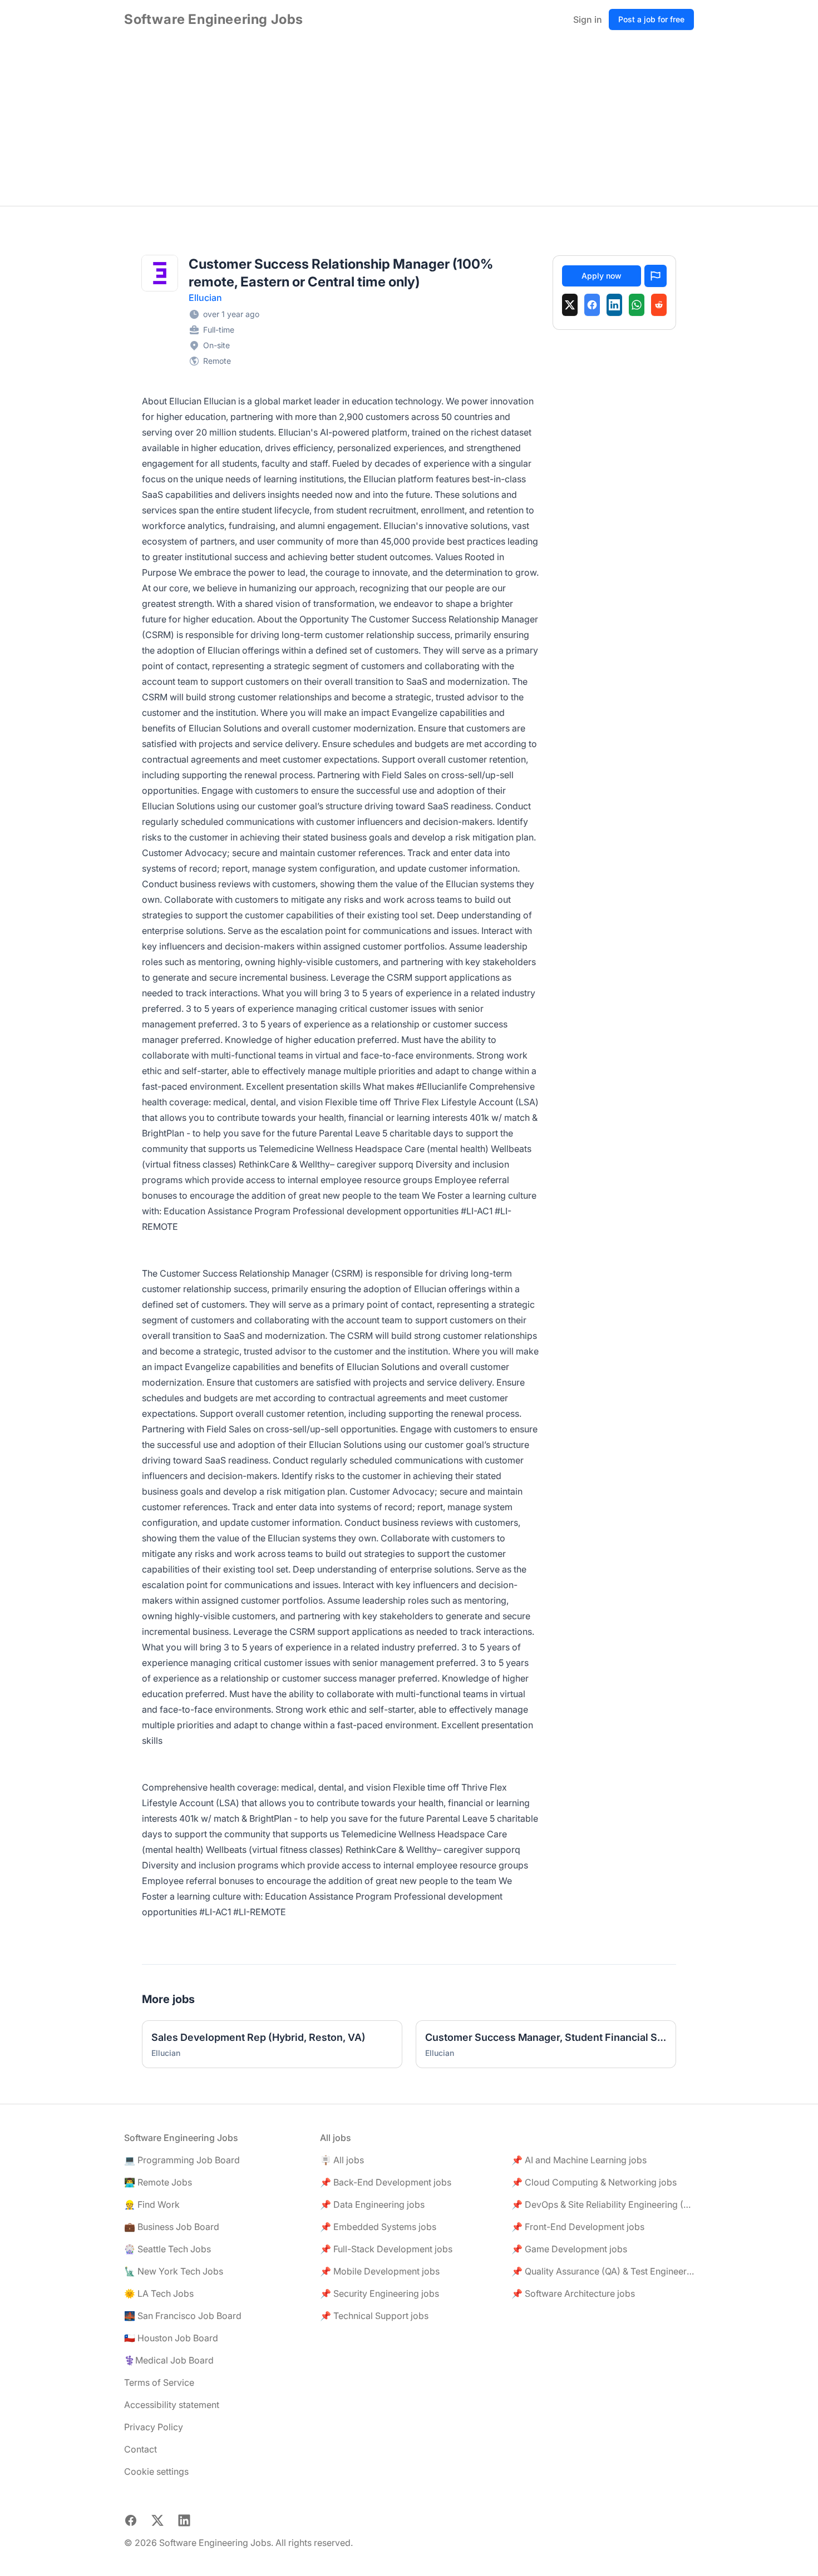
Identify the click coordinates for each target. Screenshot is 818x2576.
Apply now (602, 276)
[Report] (656, 276)
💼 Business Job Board (172, 2227)
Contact (141, 2449)
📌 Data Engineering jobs (372, 2204)
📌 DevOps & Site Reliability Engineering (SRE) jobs (603, 2204)
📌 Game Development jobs (569, 2249)
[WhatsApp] (637, 305)
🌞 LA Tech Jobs (159, 2293)
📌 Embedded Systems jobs (378, 2227)
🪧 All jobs (342, 2160)
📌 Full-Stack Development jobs (386, 2249)
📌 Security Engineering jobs (380, 2293)
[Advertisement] (409, 122)
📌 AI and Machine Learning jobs (579, 2160)
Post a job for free (651, 19)
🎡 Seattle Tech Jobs (167, 2249)
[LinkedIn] (614, 305)
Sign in (588, 19)
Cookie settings (156, 2471)
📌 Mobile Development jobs (380, 2271)
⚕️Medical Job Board (169, 2360)
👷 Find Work (152, 2204)
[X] (570, 305)
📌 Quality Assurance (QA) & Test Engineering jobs (603, 2271)
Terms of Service (159, 2382)
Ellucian (205, 298)
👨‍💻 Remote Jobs (158, 2182)
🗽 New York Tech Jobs (174, 2271)
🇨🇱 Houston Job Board (171, 2338)
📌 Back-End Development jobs (386, 2182)
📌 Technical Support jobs (374, 2316)
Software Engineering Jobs (214, 19)
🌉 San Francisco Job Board (183, 2316)
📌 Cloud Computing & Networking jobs (594, 2182)
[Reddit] (659, 305)
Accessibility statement (172, 2405)
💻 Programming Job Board (182, 2160)
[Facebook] (592, 305)
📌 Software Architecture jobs (573, 2293)
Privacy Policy (154, 2427)
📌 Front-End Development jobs (578, 2227)
